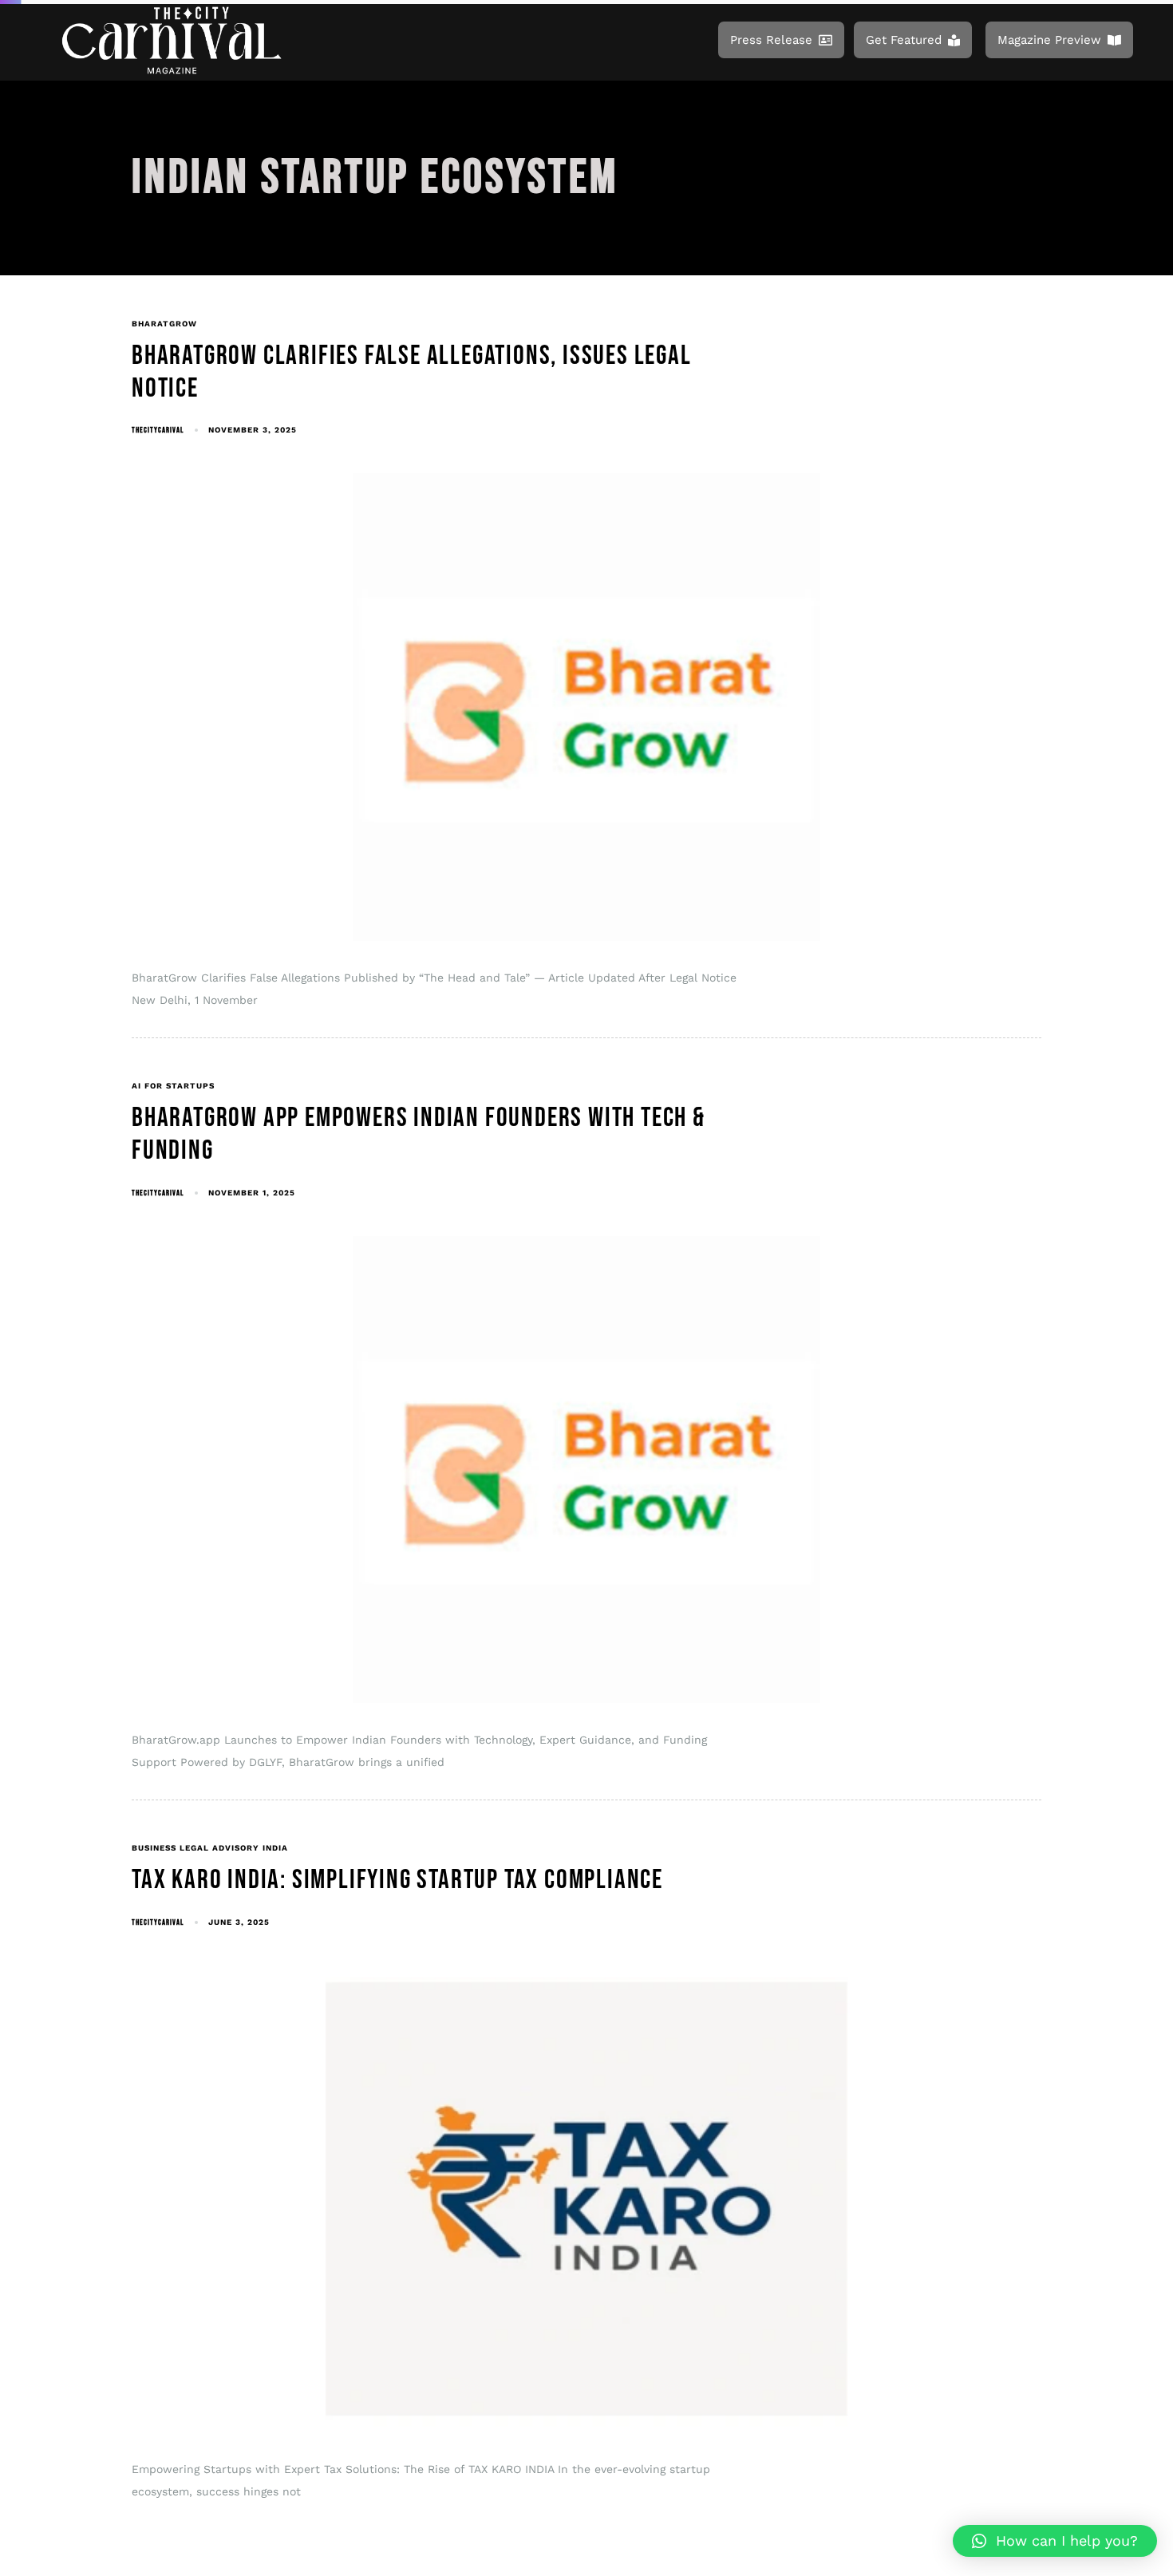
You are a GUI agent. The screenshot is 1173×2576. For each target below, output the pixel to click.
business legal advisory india (210, 1848)
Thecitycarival (158, 430)
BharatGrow (164, 324)
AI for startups (173, 1086)
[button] (1055, 2541)
